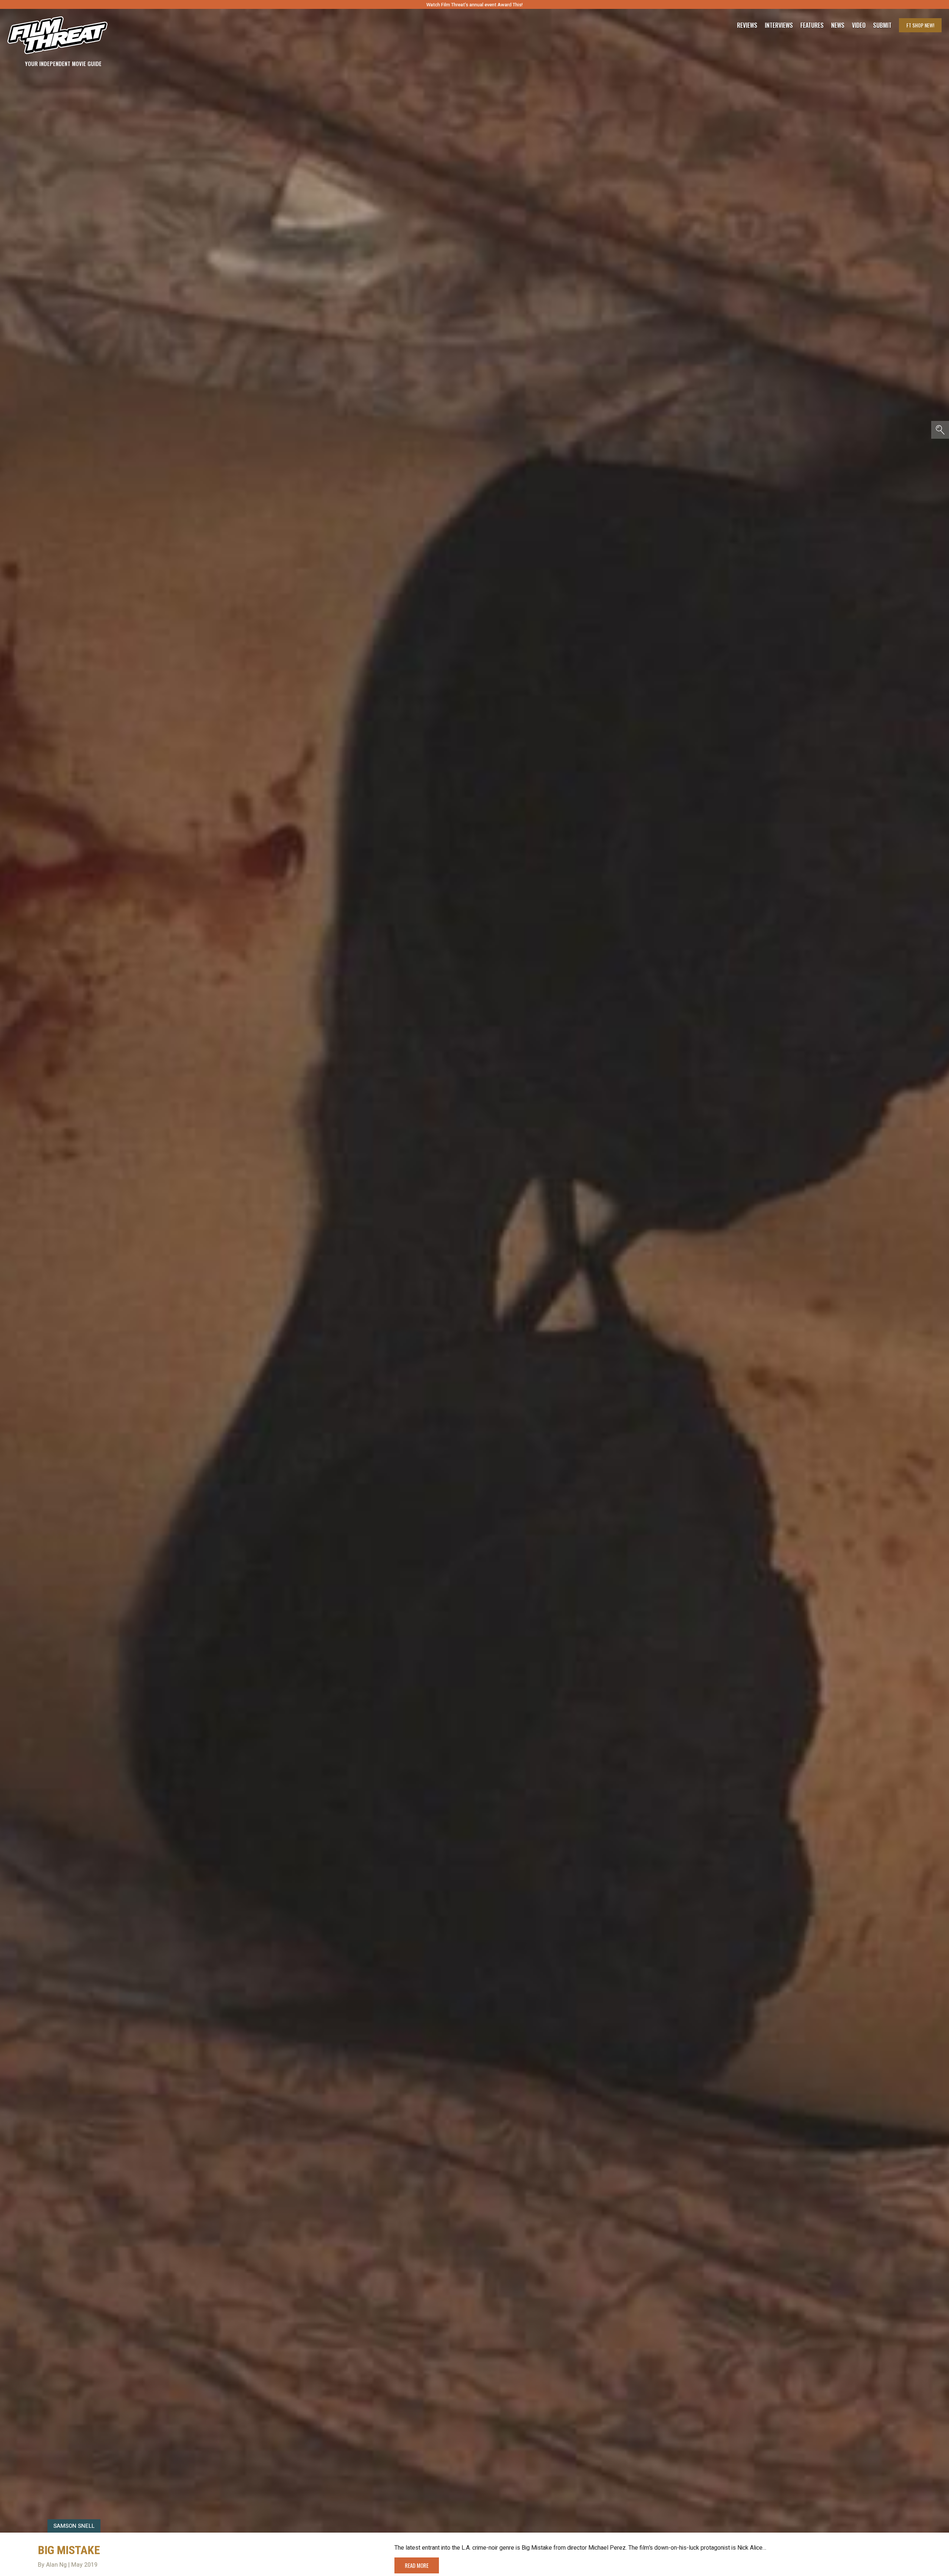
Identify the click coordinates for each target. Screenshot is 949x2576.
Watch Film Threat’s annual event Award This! (474, 5)
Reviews (747, 25)
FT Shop (920, 25)
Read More (417, 2565)
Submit (882, 25)
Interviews (779, 25)
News (838, 25)
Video (859, 25)
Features (812, 25)
